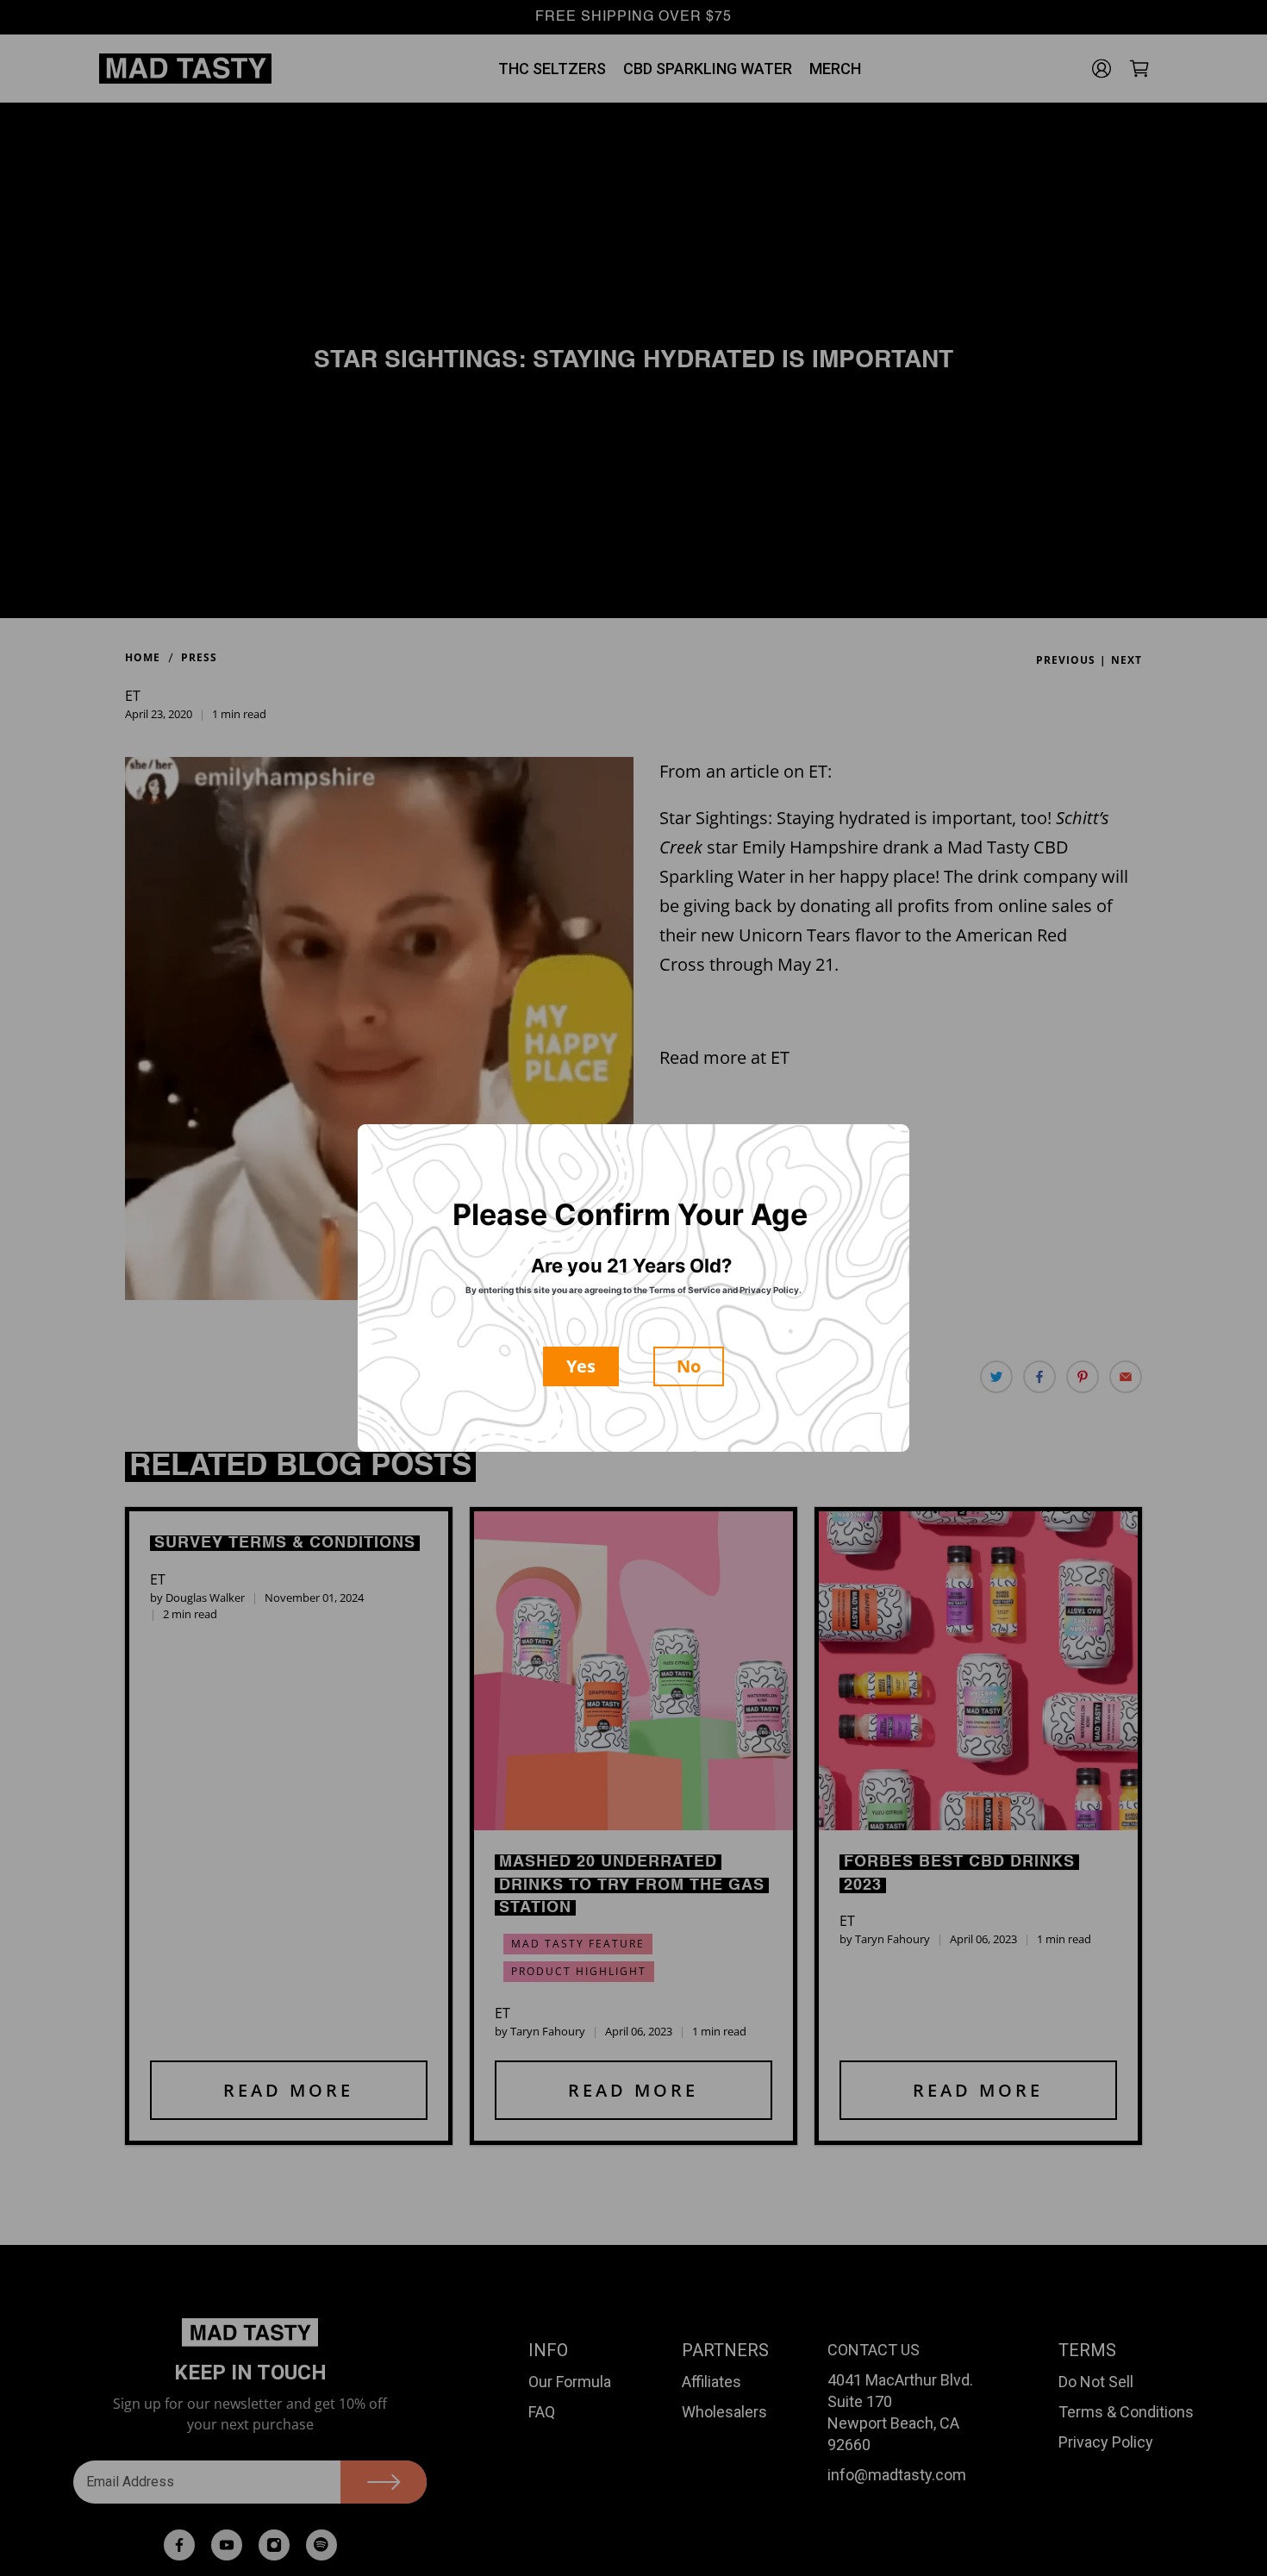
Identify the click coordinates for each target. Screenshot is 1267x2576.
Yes (581, 1366)
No (689, 1366)
